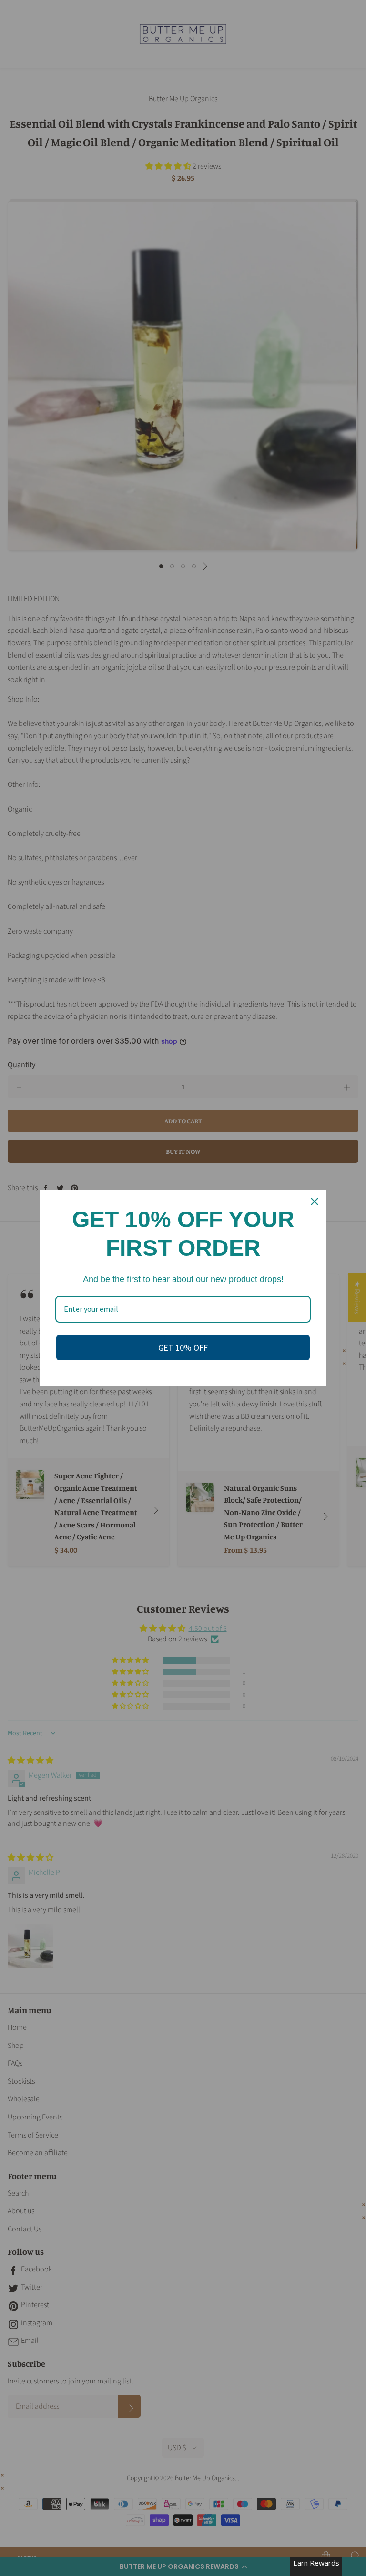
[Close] (315, 1201)
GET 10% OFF (183, 1348)
